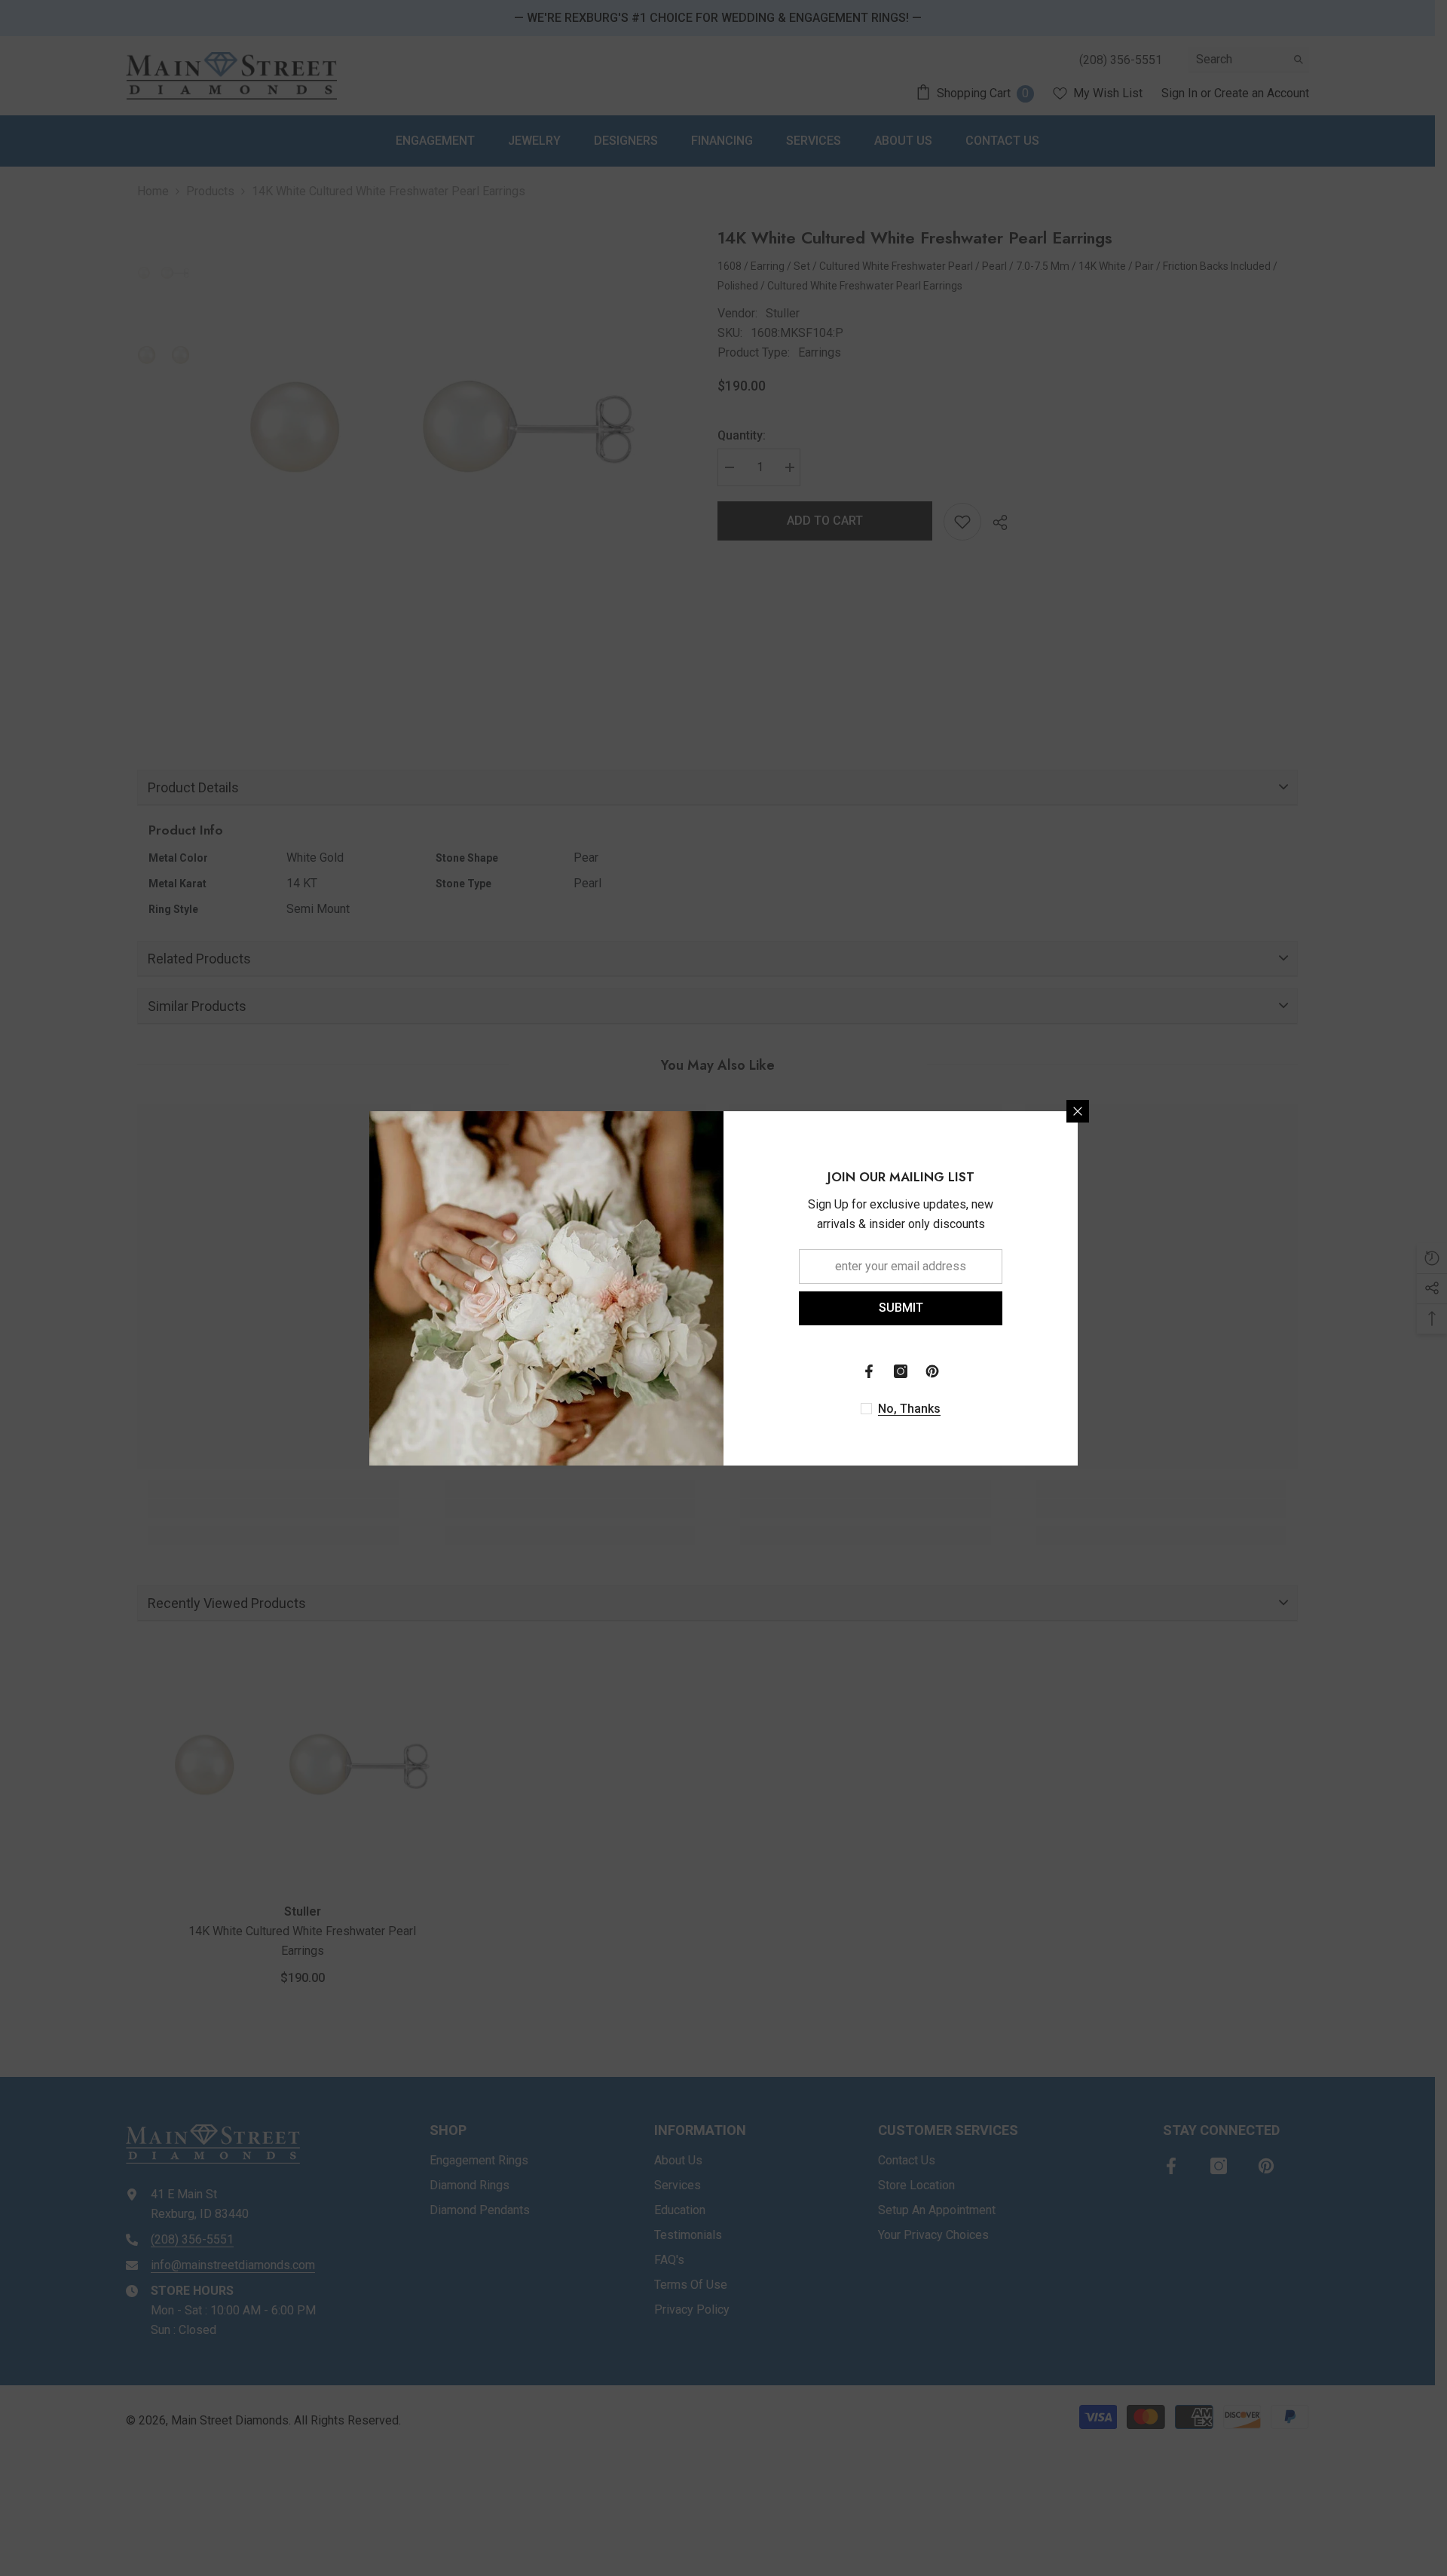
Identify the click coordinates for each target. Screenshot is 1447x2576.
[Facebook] (869, 1371)
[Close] (1078, 1111)
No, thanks (909, 1409)
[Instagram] (901, 1371)
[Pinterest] (932, 1371)
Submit (901, 1308)
